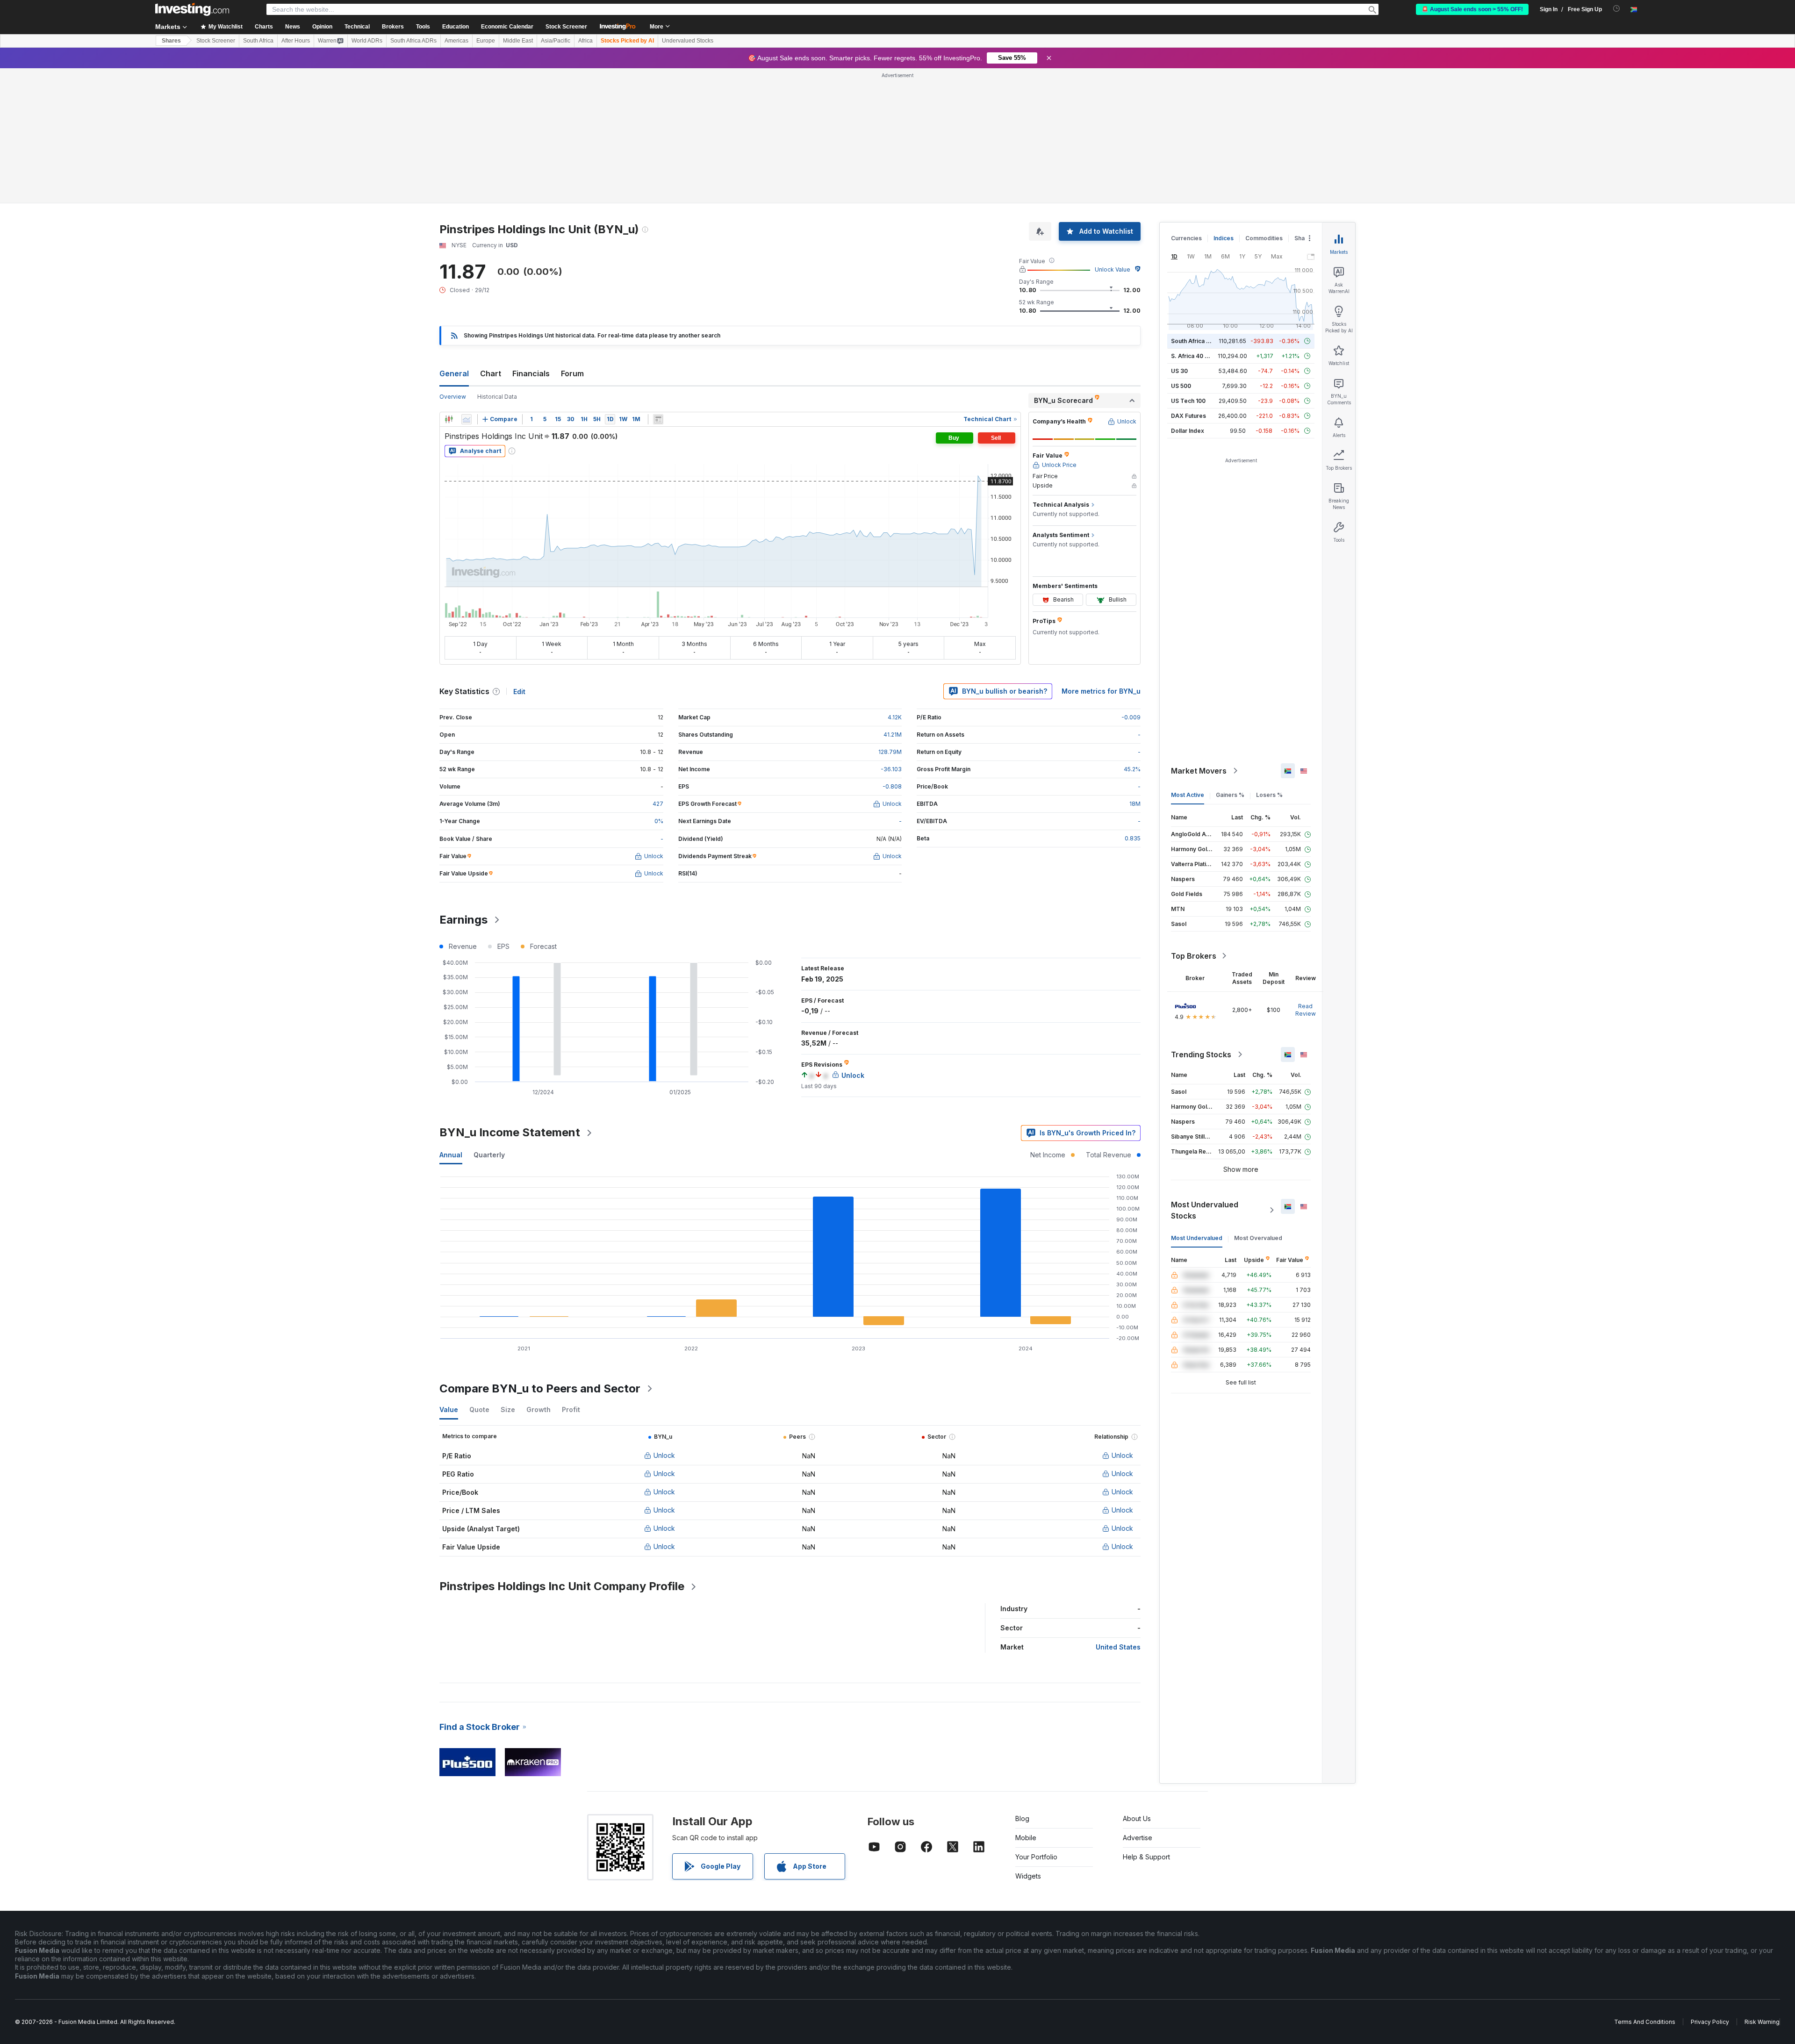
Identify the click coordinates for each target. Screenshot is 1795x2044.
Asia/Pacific (556, 41)
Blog (1022, 1818)
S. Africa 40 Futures (1198, 356)
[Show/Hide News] (658, 419)
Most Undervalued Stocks (1205, 1210)
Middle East (518, 41)
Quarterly (489, 1155)
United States (1118, 1647)
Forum (572, 373)
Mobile (1026, 1838)
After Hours (296, 41)
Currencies (1186, 238)
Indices (1224, 238)
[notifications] (1617, 9)
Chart (491, 373)
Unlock (664, 1455)
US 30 (1179, 371)
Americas (456, 41)
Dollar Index (1188, 431)
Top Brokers (1194, 956)
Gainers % (1230, 795)
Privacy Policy (1710, 2022)
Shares (171, 41)
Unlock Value (1113, 269)
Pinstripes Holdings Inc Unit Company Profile (562, 1586)
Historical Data (497, 397)
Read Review (1306, 1010)
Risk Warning (1762, 2022)
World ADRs (367, 41)
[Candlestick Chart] (449, 419)
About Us (1137, 1818)
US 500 (1181, 386)
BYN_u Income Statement (510, 1132)
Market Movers (1199, 771)
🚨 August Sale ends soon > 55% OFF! (1472, 9)
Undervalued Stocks (688, 41)
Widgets (1028, 1876)
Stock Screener (566, 27)
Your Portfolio (1036, 1857)
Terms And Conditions (1645, 2022)
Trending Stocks (1201, 1054)
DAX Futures (1188, 416)
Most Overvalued (1258, 1238)
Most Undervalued (1197, 1238)
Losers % (1269, 795)
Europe (486, 41)
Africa (585, 41)
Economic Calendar (507, 27)
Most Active (1188, 795)
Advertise (1138, 1838)
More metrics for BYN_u (1101, 691)
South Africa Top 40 (1199, 341)
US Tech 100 (1188, 401)
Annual (451, 1155)
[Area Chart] (467, 419)
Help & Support (1146, 1857)
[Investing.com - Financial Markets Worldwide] (192, 9)
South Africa (258, 41)
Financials (531, 373)
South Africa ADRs (413, 41)
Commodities (1264, 238)
